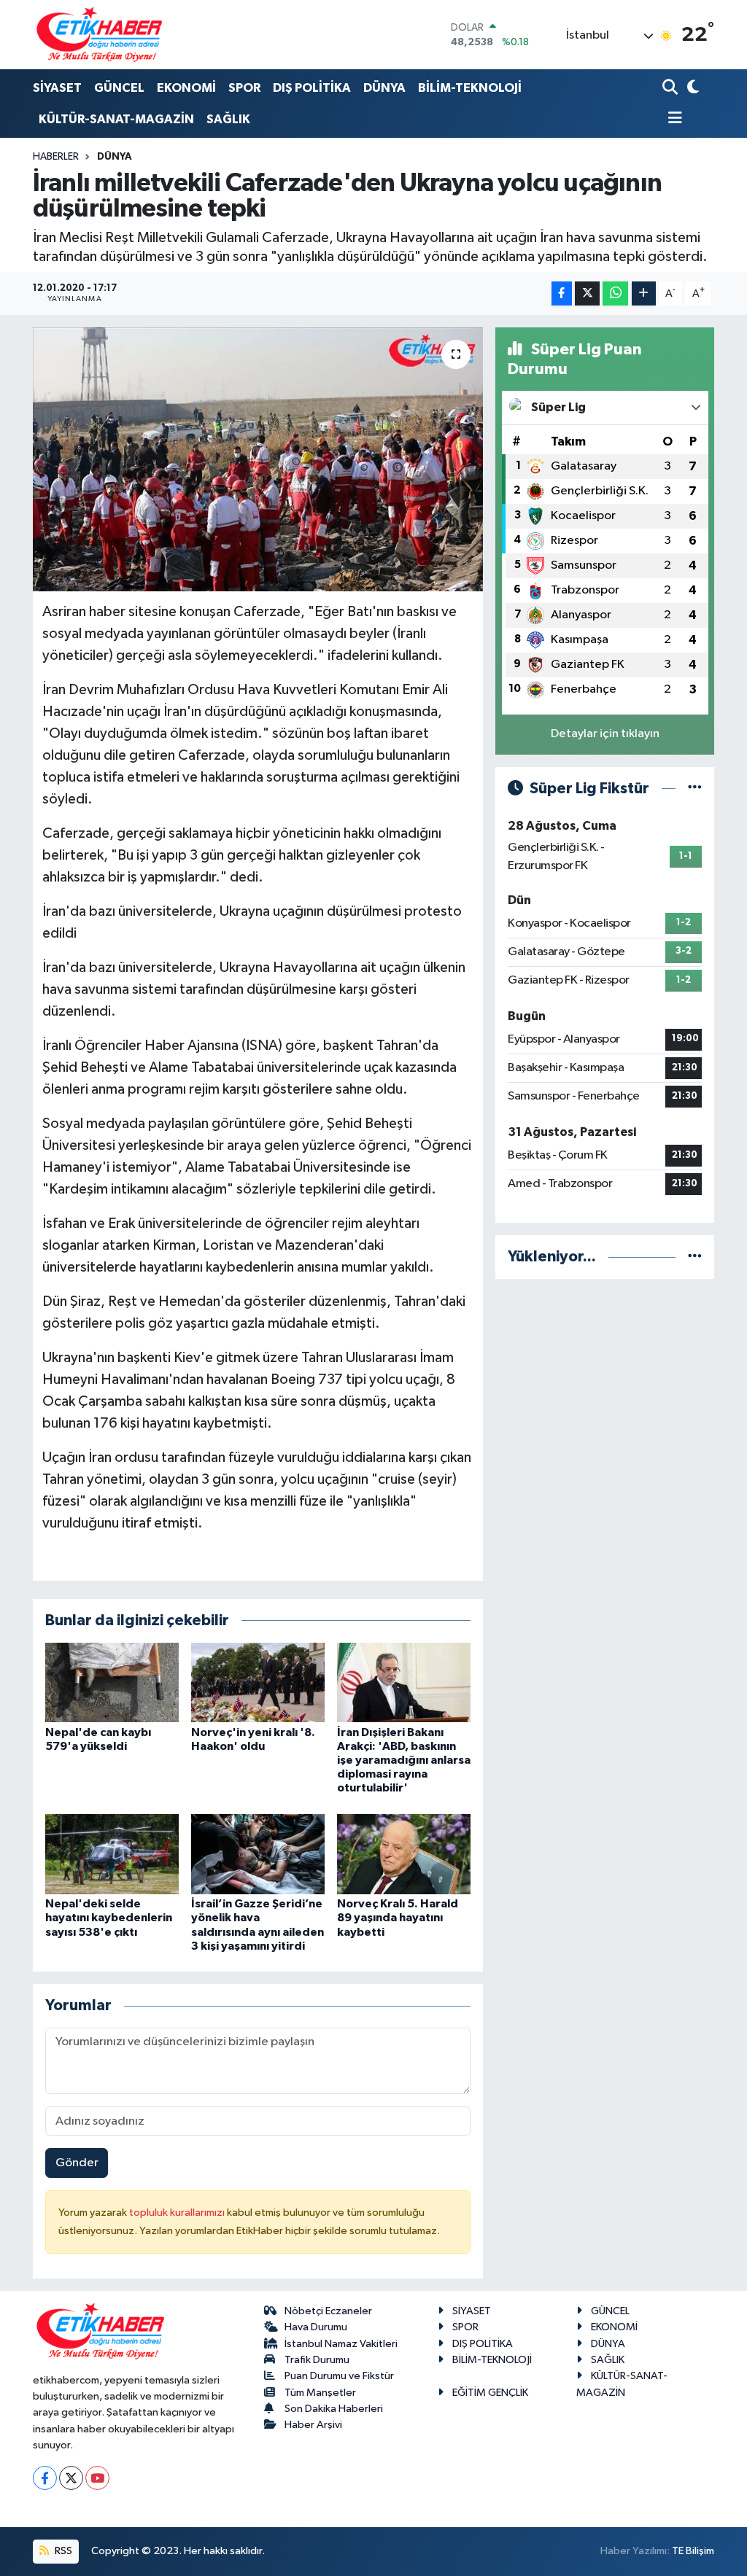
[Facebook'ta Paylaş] (562, 293)
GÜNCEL (119, 88)
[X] (71, 2478)
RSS (62, 2551)
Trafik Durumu (317, 2360)
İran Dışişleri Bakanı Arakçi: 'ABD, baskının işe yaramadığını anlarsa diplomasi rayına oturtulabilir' (404, 1760)
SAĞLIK (228, 119)
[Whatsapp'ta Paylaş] (615, 293)
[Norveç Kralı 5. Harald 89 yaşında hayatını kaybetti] (404, 1854)
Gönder (77, 2163)
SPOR (244, 88)
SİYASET (57, 88)
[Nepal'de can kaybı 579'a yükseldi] (112, 1682)
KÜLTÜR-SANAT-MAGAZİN (116, 119)
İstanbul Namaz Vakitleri (341, 2344)
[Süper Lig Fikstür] (695, 789)
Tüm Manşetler (320, 2393)
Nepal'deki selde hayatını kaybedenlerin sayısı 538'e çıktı (109, 1918)
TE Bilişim (693, 2551)
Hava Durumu (316, 2327)
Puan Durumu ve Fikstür (339, 2376)
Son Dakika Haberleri (334, 2409)
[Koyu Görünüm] (691, 89)
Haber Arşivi (313, 2425)
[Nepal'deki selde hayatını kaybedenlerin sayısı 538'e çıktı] (112, 1854)
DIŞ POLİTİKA (312, 88)
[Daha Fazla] (644, 293)
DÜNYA (384, 88)
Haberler (56, 157)
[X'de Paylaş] (587, 293)
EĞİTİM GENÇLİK (490, 2393)
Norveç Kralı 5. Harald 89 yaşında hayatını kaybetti (398, 1918)
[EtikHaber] (100, 35)
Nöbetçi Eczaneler (328, 2311)
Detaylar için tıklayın (605, 734)
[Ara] (671, 89)
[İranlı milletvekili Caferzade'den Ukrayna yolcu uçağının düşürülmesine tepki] (258, 459)
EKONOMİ (186, 88)
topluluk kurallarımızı (178, 2213)
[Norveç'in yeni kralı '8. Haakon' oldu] (258, 1682)
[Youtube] (97, 2478)
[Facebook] (45, 2478)
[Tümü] (695, 1257)
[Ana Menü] (673, 119)
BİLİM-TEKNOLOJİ (470, 88)
